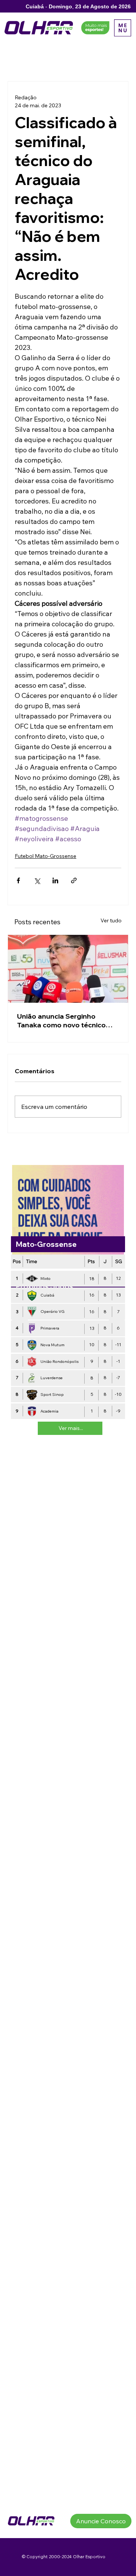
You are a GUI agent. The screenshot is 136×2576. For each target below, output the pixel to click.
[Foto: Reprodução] (68, 969)
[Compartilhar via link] (74, 880)
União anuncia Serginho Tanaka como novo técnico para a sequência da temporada (61, 1021)
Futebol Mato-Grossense (46, 856)
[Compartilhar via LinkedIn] (55, 880)
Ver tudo (111, 920)
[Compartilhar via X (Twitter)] (37, 880)
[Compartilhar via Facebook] (18, 880)
